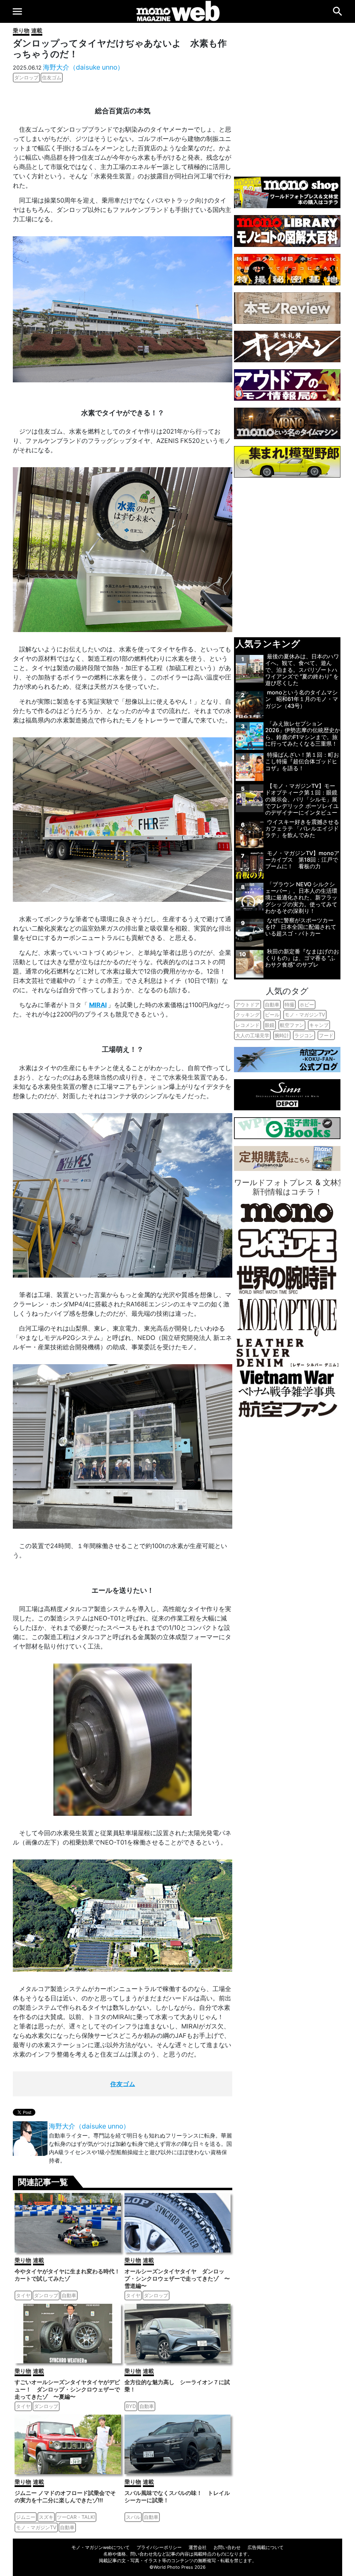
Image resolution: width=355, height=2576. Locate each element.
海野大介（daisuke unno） (83, 67)
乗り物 (21, 30)
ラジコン (304, 1035)
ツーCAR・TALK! (76, 2517)
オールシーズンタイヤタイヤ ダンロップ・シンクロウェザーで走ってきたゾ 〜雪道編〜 (177, 2279)
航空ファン (292, 1025)
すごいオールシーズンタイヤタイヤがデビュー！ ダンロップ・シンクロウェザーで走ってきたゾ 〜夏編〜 (67, 2389)
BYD (131, 2406)
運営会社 (198, 2547)
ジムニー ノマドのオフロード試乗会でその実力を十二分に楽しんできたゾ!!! (65, 2497)
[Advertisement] (287, 96)
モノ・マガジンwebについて (101, 2547)
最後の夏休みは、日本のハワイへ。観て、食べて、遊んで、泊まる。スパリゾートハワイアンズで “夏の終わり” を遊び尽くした (302, 670)
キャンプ (319, 1025)
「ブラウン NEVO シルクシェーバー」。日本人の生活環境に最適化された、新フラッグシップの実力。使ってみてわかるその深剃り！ (301, 898)
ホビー (307, 1005)
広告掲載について (266, 2547)
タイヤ (23, 2295)
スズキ (46, 2517)
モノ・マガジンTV (36, 2527)
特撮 (289, 1005)
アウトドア (248, 1005)
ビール (272, 1015)
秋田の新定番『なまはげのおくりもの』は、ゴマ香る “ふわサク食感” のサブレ (302, 958)
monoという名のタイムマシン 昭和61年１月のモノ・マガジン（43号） (302, 699)
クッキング (248, 1015)
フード (326, 1035)
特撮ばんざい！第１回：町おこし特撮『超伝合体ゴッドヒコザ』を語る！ (302, 761)
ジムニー (26, 2517)
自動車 (69, 2295)
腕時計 (282, 1035)
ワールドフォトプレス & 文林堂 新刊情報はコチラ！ (290, 1187)
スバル (133, 2517)
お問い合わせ (227, 2547)
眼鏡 (270, 1025)
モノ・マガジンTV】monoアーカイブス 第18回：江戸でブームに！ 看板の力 (302, 860)
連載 (37, 30)
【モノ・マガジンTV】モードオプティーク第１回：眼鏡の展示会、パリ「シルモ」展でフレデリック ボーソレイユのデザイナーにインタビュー (302, 799)
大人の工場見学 (252, 1035)
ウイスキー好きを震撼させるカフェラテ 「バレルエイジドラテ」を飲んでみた (302, 828)
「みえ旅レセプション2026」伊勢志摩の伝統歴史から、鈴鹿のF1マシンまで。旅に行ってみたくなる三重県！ (303, 734)
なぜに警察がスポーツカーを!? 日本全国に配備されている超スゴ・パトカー (301, 927)
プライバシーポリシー (159, 2547)
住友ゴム (52, 77)
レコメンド (248, 1025)
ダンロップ (26, 77)
